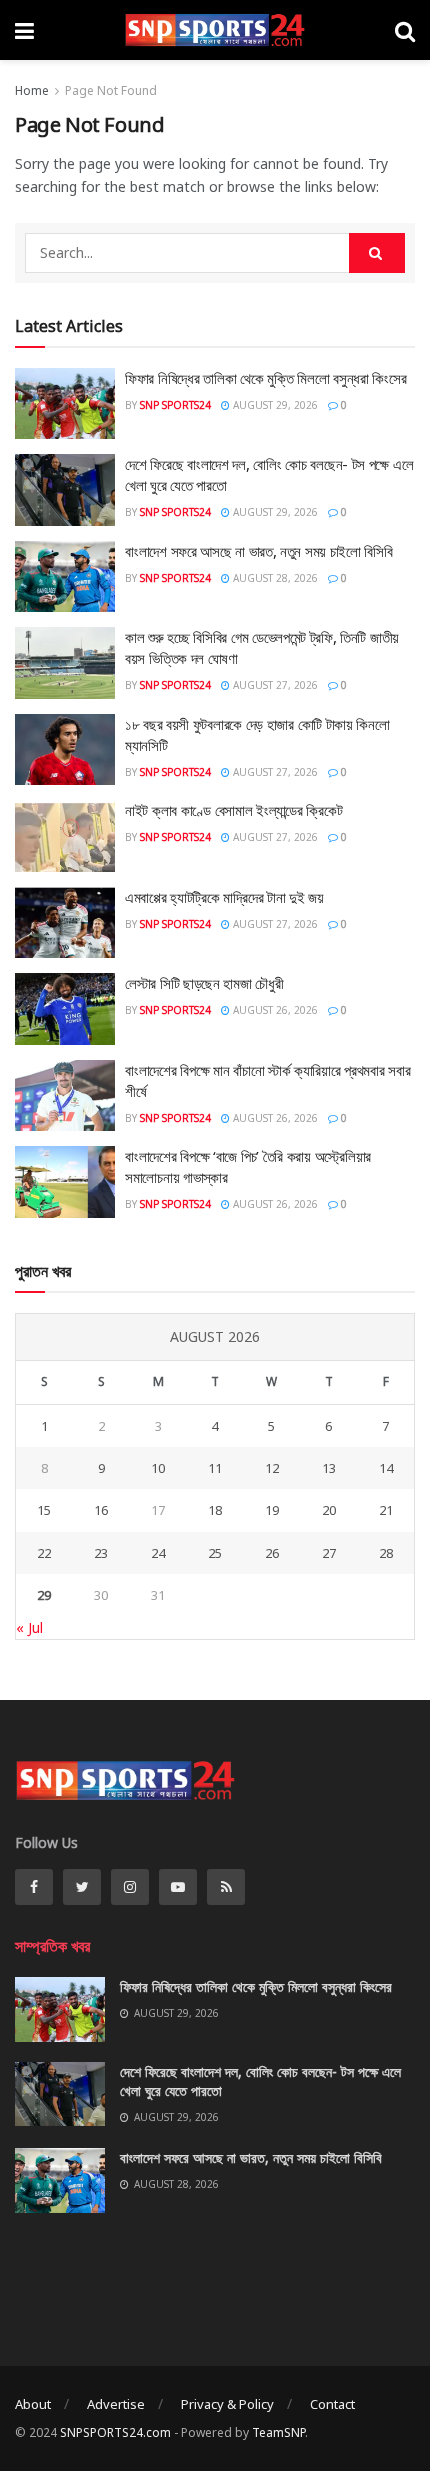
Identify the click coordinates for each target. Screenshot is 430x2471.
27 (329, 1553)
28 (386, 1553)
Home (32, 90)
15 (44, 1510)
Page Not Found (111, 90)
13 (329, 1468)
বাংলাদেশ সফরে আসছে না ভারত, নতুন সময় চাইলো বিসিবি (259, 551)
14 (386, 1468)
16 (101, 1510)
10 (158, 1468)
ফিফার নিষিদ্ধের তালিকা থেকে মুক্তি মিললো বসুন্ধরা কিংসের (265, 378)
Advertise (116, 2404)
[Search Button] (377, 253)
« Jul (29, 1627)
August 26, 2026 (274, 1010)
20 (329, 1510)
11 (215, 1468)
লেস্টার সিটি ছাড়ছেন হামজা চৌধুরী (204, 983)
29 (44, 1595)
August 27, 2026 (274, 685)
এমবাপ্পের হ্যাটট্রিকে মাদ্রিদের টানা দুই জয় (224, 897)
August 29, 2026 (274, 405)
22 (44, 1553)
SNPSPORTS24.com (115, 2432)
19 (272, 1510)
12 (272, 1468)
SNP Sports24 (175, 405)
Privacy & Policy (227, 2404)
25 (215, 1553)
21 (386, 1510)
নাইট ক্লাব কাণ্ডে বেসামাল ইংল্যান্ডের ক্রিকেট (234, 810)
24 (158, 1553)
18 (215, 1510)
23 (101, 1553)
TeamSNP (278, 2432)
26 (272, 1553)
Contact (332, 2404)
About (33, 2404)
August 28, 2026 (274, 578)
